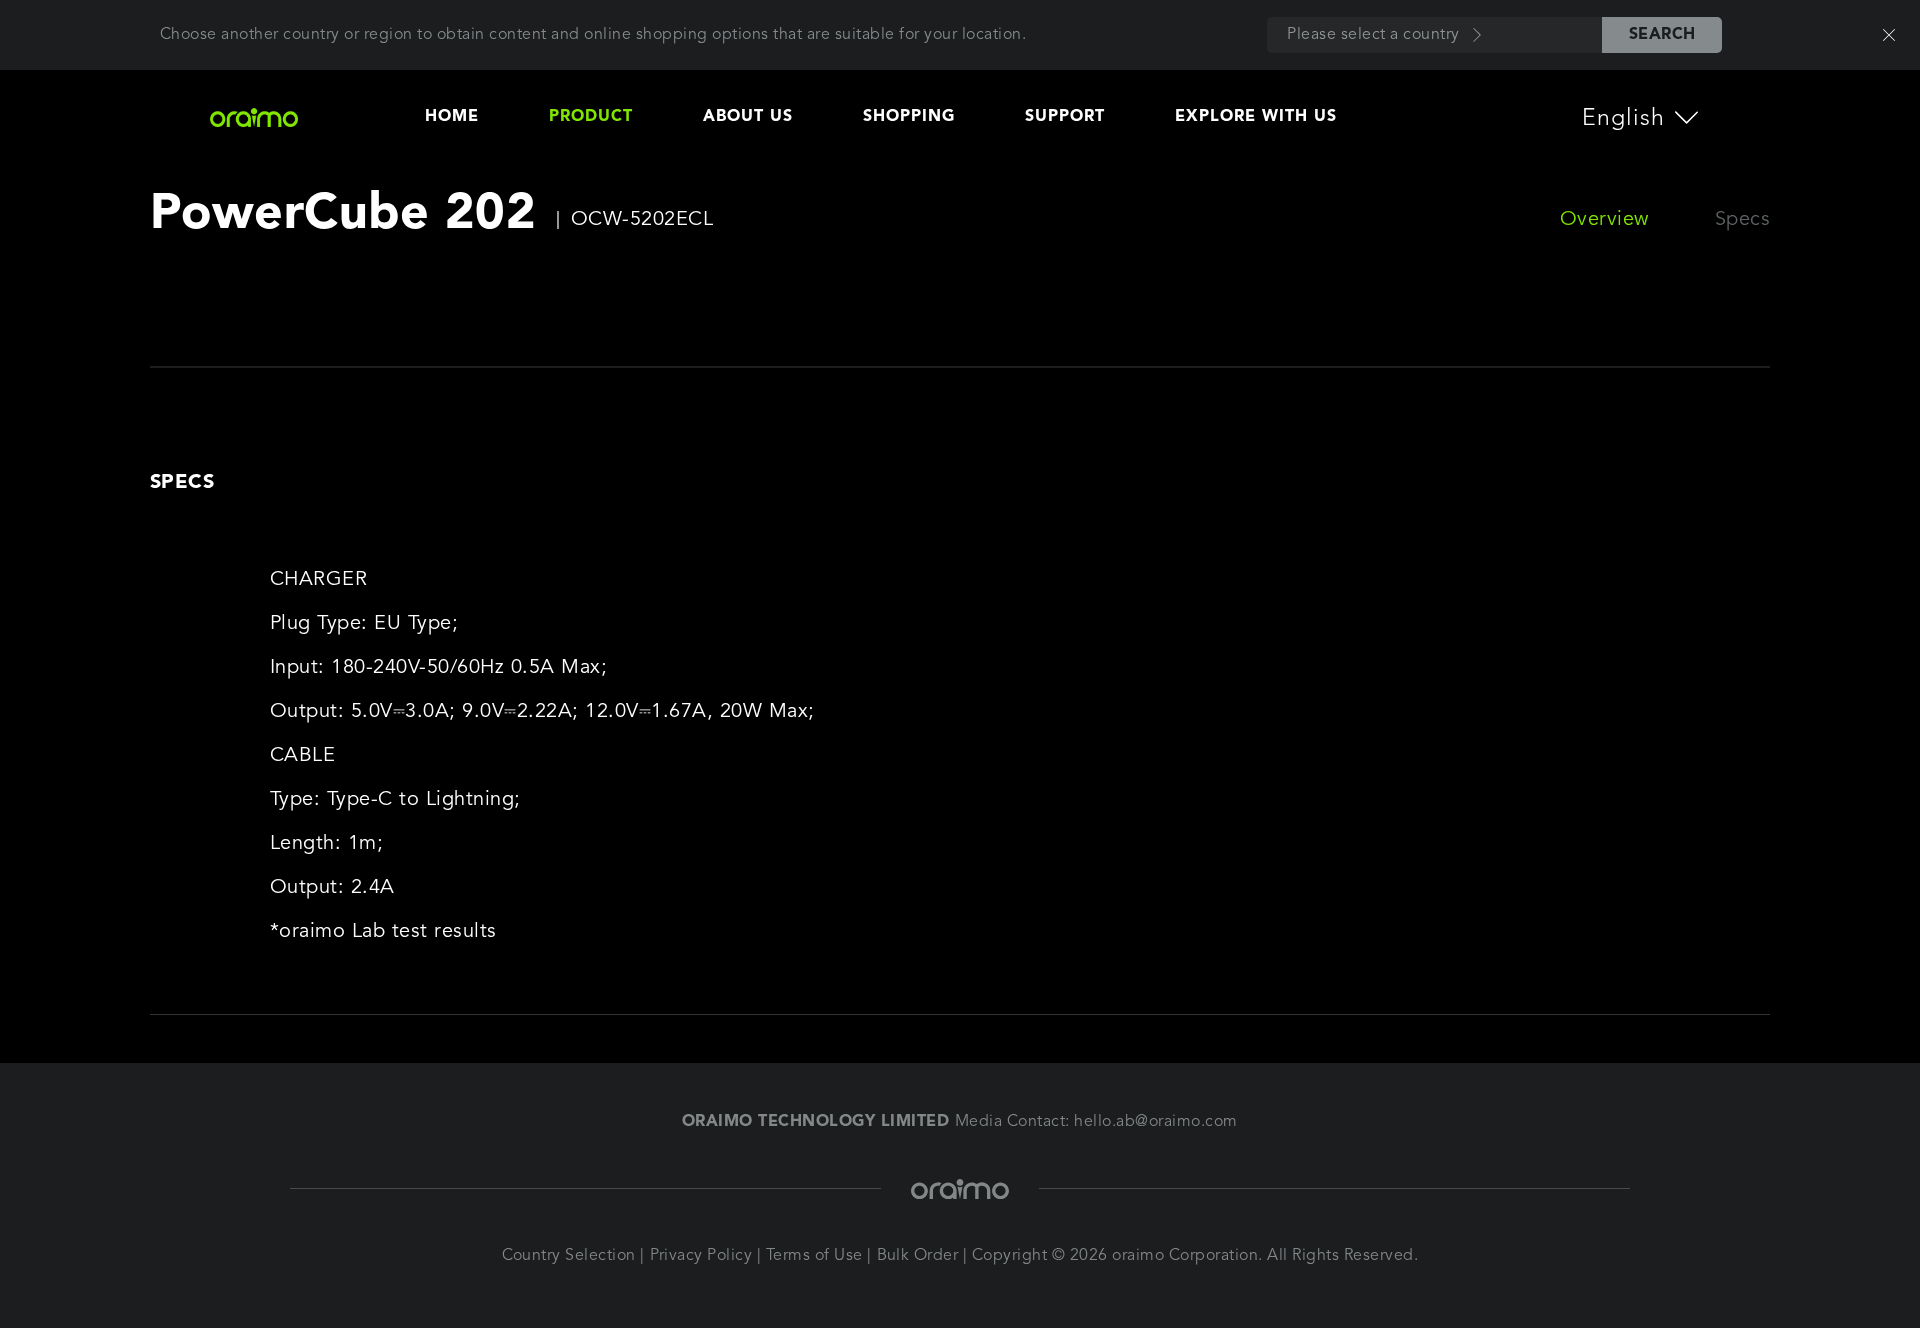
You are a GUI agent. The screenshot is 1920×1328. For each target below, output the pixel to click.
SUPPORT (1065, 117)
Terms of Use (814, 1256)
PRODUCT (591, 117)
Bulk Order (918, 1256)
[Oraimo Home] (268, 117)
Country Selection (569, 1256)
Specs (1743, 220)
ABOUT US (748, 117)
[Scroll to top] (1814, 1247)
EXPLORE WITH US (1256, 117)
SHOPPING (909, 117)
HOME (452, 117)
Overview (1604, 220)
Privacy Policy (701, 1256)
